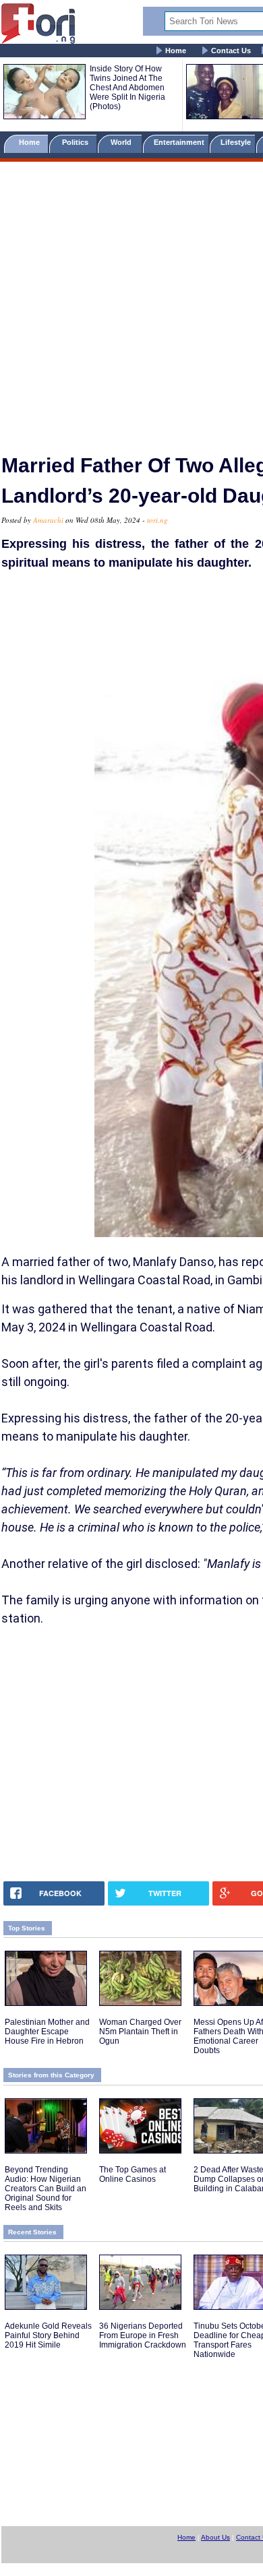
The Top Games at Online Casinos (133, 2174)
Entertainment (179, 142)
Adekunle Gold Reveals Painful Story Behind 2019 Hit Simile (48, 2335)
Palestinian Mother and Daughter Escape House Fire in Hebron (47, 2032)
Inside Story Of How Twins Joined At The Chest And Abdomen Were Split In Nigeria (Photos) (127, 88)
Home (176, 51)
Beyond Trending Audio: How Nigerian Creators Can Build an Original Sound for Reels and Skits (46, 2189)
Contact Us (231, 51)
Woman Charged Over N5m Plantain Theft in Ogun (140, 2032)
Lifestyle (236, 142)
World (123, 142)
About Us (215, 2537)
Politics (76, 142)
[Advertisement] (131, 302)
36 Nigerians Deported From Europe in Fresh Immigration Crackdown (143, 2335)
